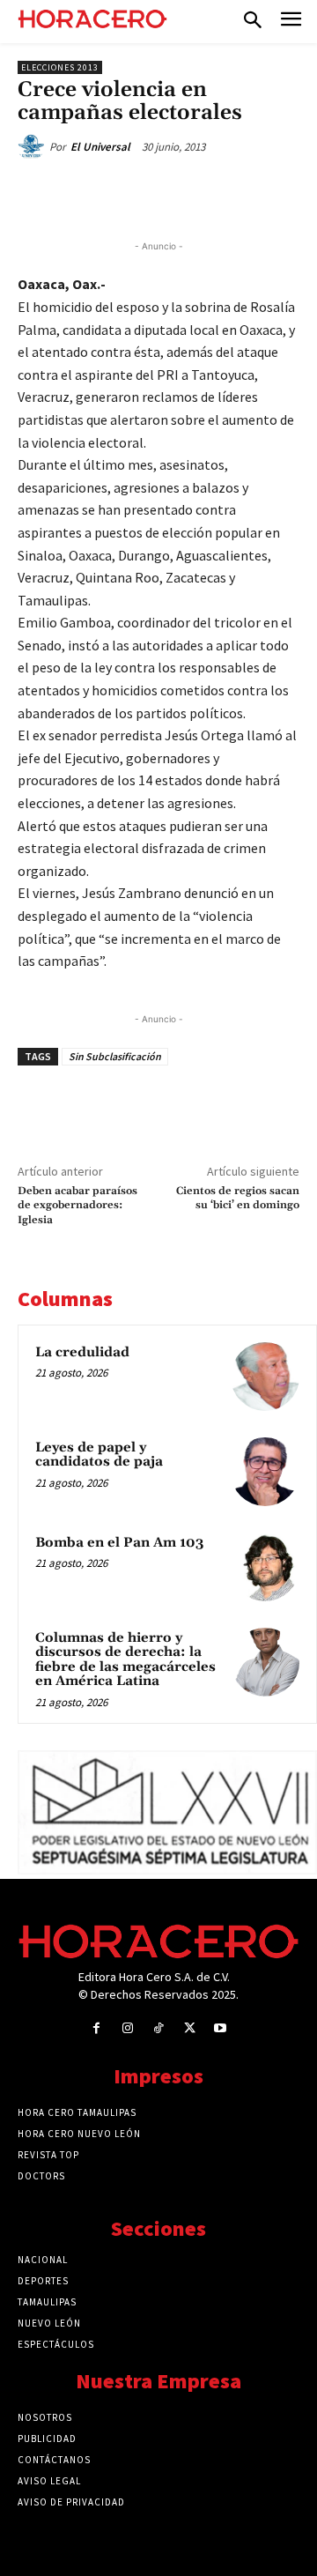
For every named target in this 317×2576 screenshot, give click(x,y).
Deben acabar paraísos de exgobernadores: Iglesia (77, 1206)
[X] (131, 193)
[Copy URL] (253, 193)
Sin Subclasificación (115, 1056)
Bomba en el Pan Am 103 (119, 1543)
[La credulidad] (265, 1377)
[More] (294, 193)
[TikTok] (158, 2028)
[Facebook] (91, 193)
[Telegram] (212, 193)
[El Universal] (33, 147)
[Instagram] (127, 2028)
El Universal (100, 147)
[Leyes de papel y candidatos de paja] (265, 1472)
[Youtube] (221, 2028)
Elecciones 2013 (60, 67)
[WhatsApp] (172, 193)
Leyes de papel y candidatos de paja (99, 1455)
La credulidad (82, 1352)
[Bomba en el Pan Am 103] (265, 1567)
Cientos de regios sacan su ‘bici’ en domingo (238, 1198)
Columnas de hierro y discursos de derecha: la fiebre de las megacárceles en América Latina (125, 1660)
